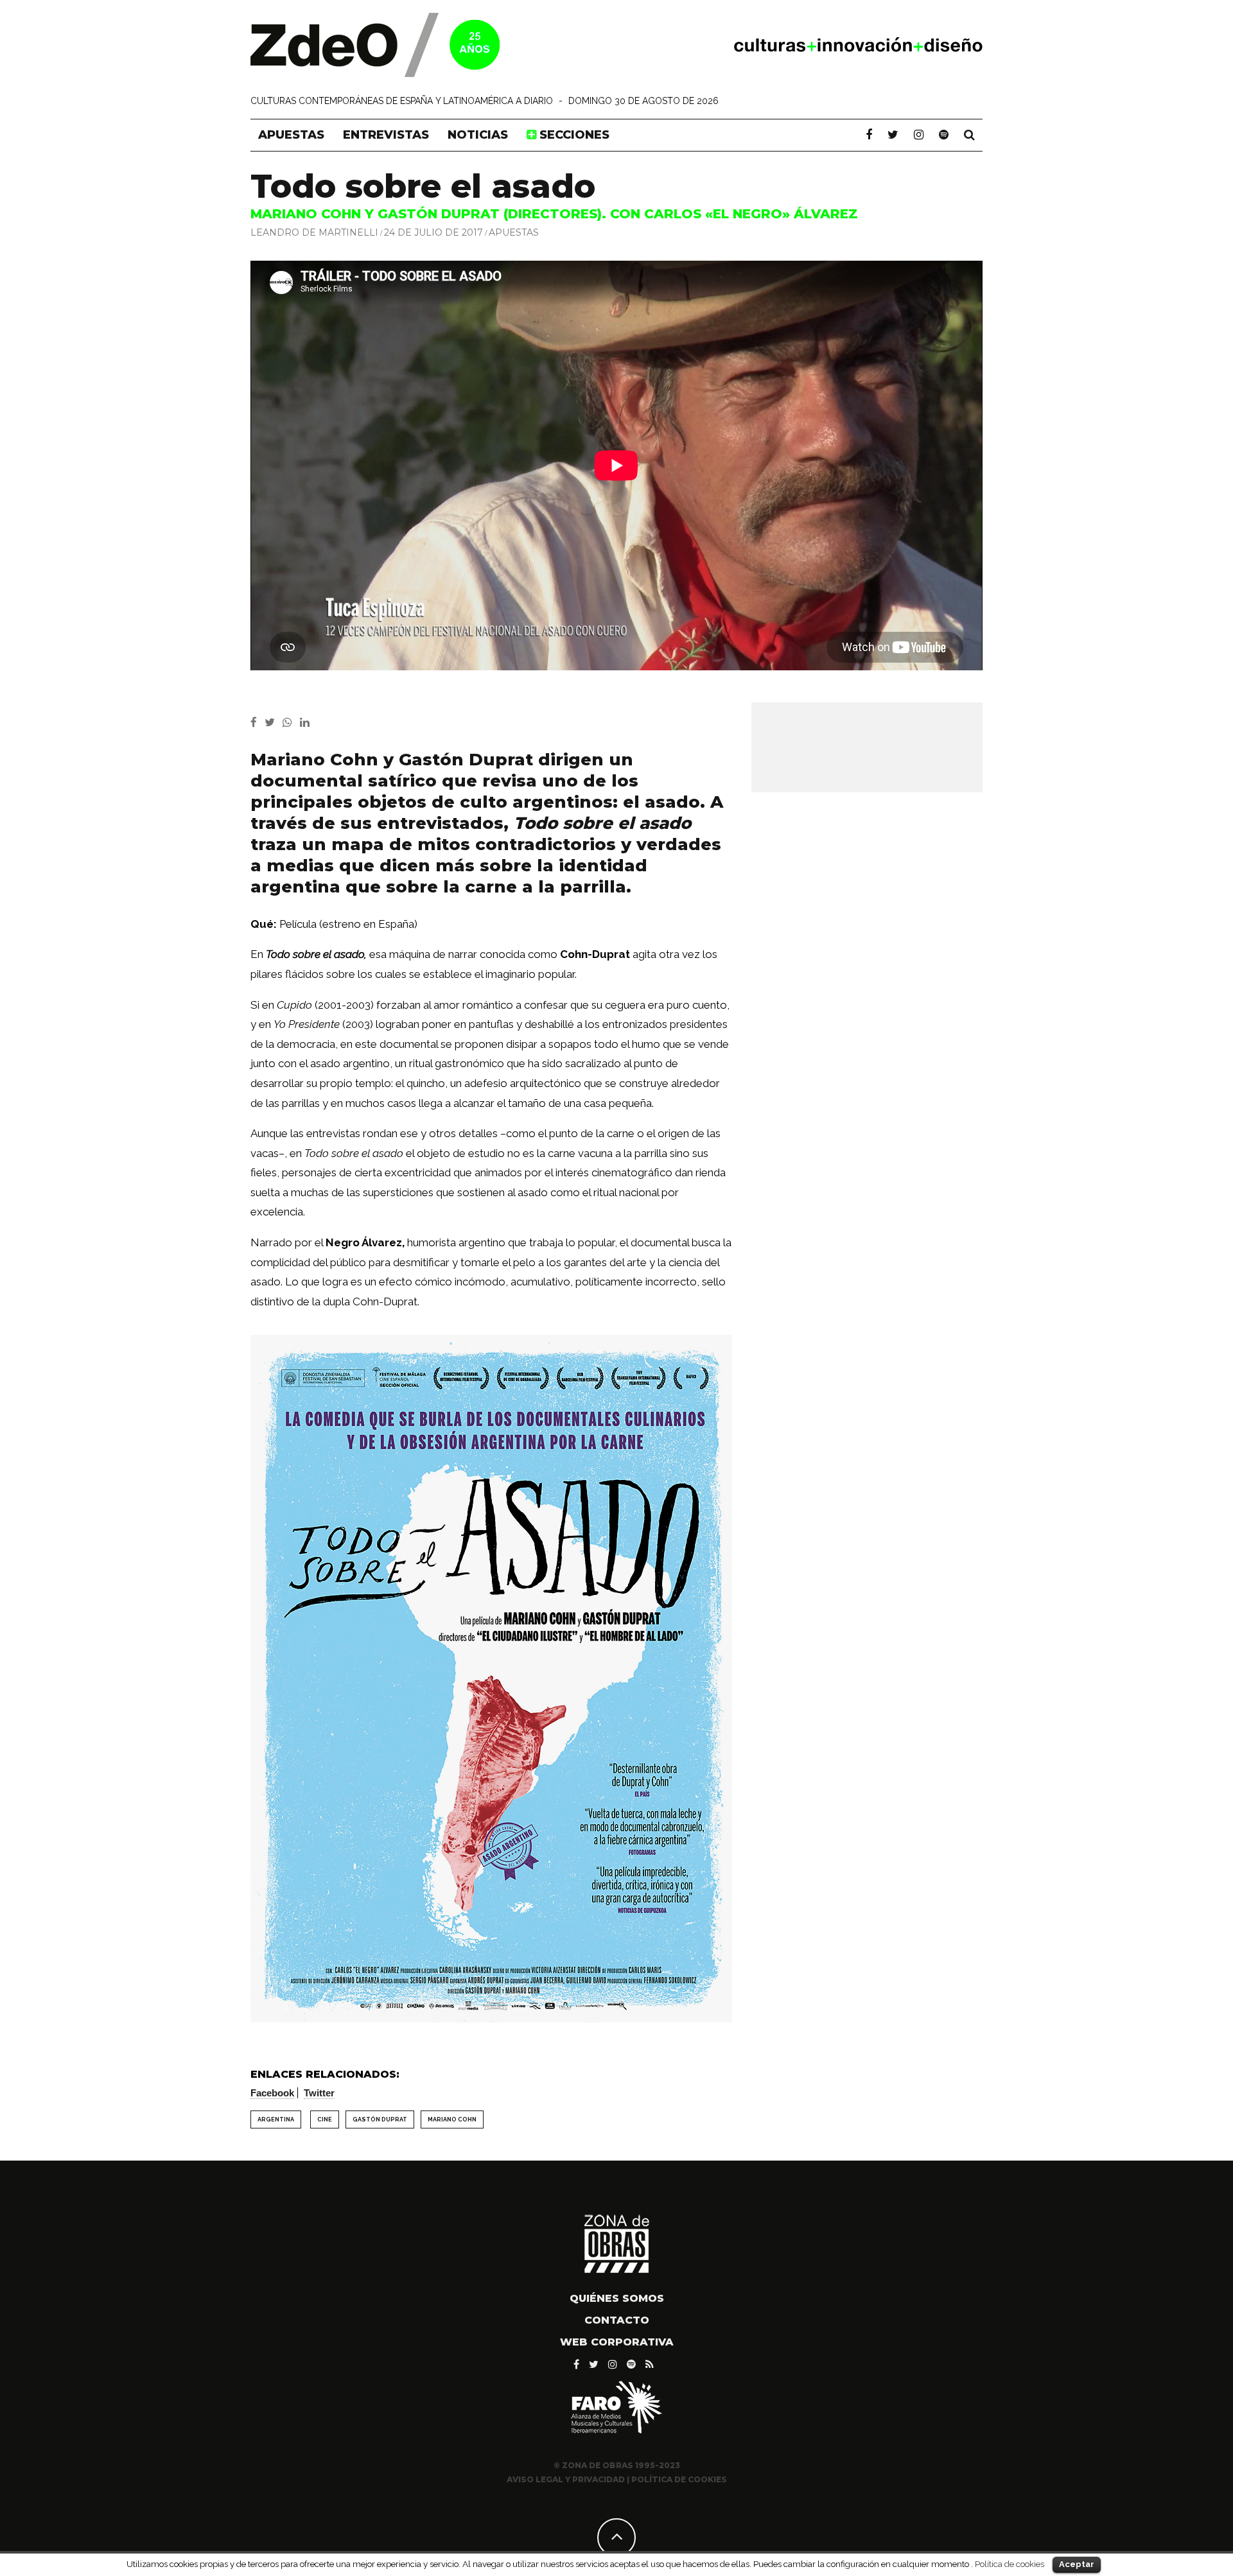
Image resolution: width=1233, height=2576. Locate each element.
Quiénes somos (617, 2298)
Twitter (319, 2093)
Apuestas (291, 135)
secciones (573, 135)
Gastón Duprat (380, 2119)
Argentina (276, 2119)
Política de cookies (1010, 2564)
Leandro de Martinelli (314, 232)
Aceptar (1077, 2564)
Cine (325, 2119)
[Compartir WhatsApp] (290, 722)
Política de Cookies (679, 2479)
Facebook (272, 2093)
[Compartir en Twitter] (274, 722)
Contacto (617, 2320)
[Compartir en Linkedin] (307, 722)
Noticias (478, 135)
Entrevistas (386, 135)
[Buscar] (969, 135)
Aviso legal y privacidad (566, 2479)
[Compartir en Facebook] (258, 722)
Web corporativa (617, 2342)
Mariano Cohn (452, 2119)
